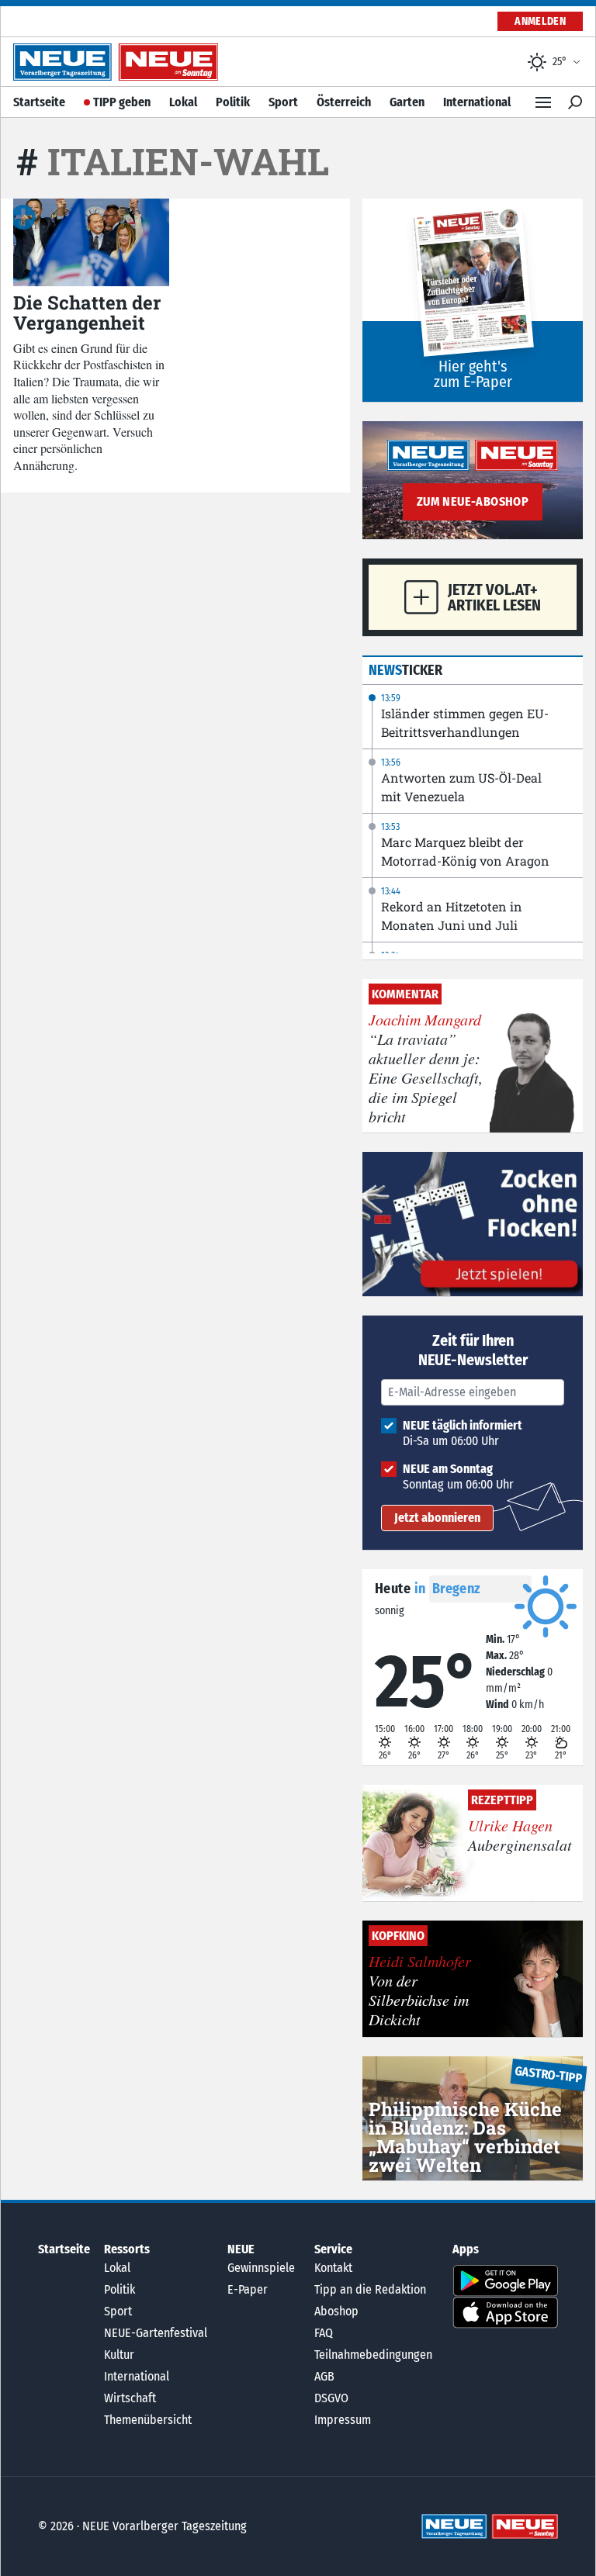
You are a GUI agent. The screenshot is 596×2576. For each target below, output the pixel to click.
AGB (324, 2376)
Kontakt (333, 2268)
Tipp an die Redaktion (370, 2289)
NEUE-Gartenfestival (156, 2333)
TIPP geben (122, 102)
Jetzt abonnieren (437, 1518)
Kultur (119, 2355)
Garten (407, 102)
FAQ (324, 2333)
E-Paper (248, 2289)
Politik (233, 102)
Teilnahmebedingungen (373, 2355)
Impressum (343, 2420)
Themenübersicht (148, 2420)
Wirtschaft (130, 2398)
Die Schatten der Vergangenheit (87, 313)
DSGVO (331, 2398)
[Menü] (543, 102)
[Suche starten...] (575, 102)
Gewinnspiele (261, 2268)
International (477, 102)
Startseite (39, 102)
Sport (283, 102)
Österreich (344, 102)
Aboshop (336, 2311)
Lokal (183, 102)
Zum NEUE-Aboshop (473, 501)
